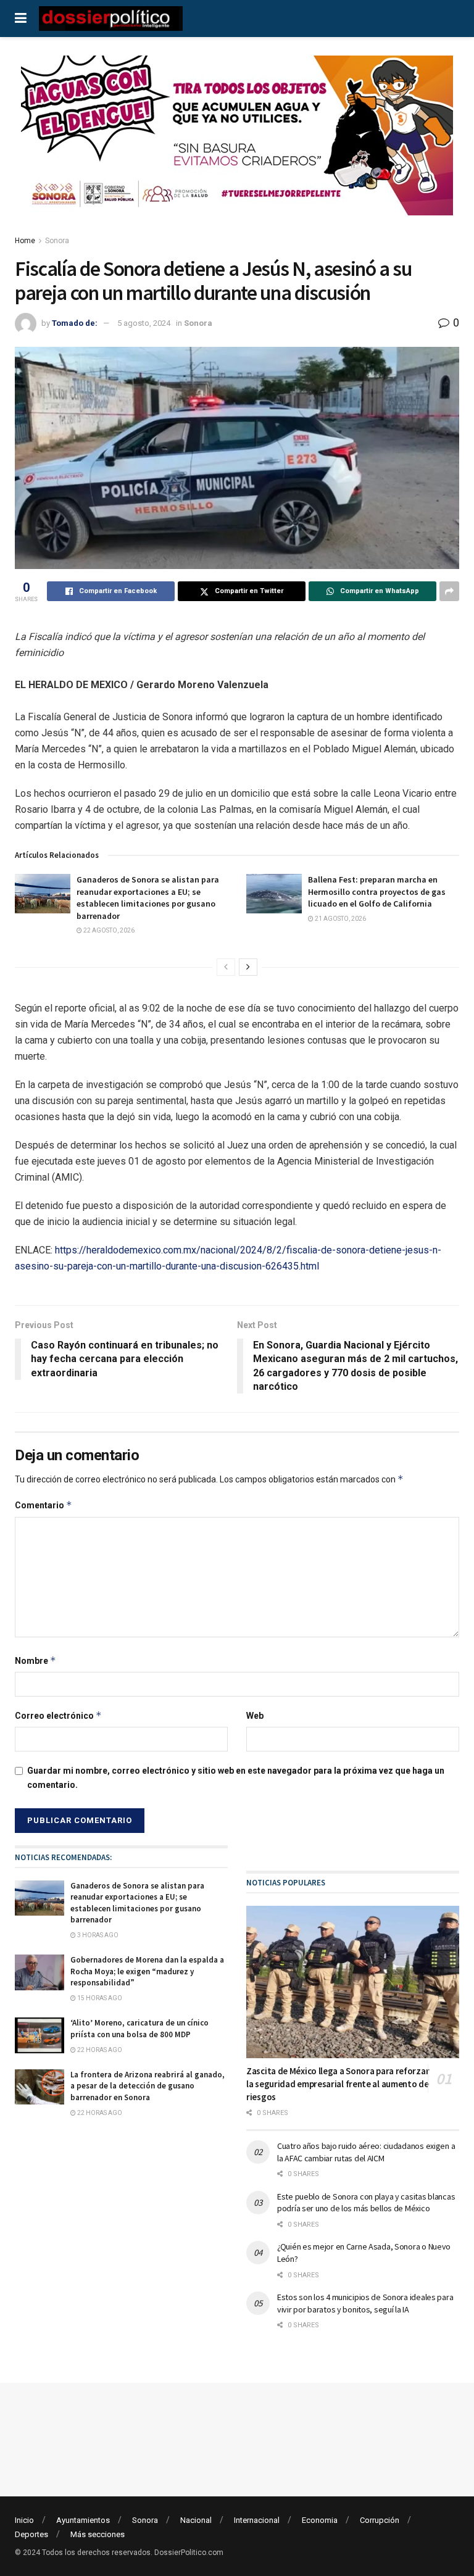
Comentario (44, 1505)
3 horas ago (97, 1935)
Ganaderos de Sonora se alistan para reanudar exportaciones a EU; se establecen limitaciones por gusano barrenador (148, 898)
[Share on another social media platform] (449, 591)
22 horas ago (99, 2050)
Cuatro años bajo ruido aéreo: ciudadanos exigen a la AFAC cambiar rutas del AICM (366, 2152)
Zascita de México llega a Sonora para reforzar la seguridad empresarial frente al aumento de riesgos (338, 2084)
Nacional (196, 2520)
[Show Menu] (21, 19)
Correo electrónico (58, 1715)
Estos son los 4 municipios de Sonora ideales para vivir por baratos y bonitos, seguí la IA (365, 2303)
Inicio (24, 2520)
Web (255, 1716)
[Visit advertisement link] (237, 145)
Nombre (35, 1660)
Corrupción (380, 2520)
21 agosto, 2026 (340, 919)
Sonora (57, 241)
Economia (320, 2520)
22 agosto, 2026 (108, 930)
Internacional (257, 2520)
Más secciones (98, 2534)
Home (25, 241)
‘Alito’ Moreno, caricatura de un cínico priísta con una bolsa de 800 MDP (139, 2028)
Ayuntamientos (83, 2520)
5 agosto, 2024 (144, 323)
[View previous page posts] (226, 967)
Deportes (31, 2534)
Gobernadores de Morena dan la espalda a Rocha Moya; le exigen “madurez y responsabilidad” (147, 1971)
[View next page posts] (248, 967)
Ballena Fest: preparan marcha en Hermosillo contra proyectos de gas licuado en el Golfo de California (377, 891)
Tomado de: (75, 323)
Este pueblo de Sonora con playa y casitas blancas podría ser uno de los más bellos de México (366, 2203)
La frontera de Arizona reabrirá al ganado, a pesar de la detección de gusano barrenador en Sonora (148, 2086)
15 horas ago (99, 1998)
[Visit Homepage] (111, 19)
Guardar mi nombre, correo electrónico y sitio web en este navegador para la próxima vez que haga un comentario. (236, 1777)
